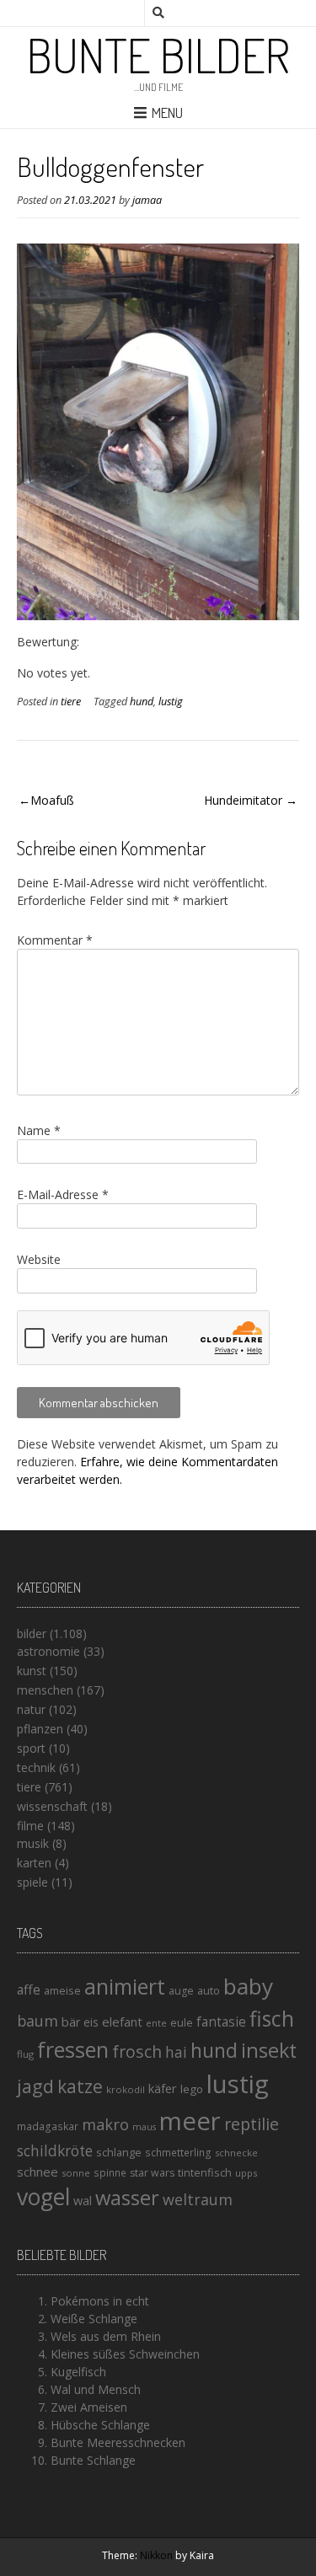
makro (105, 2124)
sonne (76, 2173)
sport (31, 1748)
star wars (152, 2173)
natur (31, 1709)
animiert (125, 1986)
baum (37, 2021)
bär (71, 2022)
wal (83, 2200)
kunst (32, 1671)
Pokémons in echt (100, 2301)
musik (33, 1843)
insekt (269, 2050)
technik (36, 1767)
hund (142, 702)
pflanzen (40, 1729)
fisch (272, 2018)
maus (144, 2127)
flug (25, 2054)
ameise (62, 1990)
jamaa (147, 200)
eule (182, 2022)
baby (248, 1986)
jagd (35, 2086)
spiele (32, 1882)
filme (30, 1826)
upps (246, 2173)
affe (29, 1990)
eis (91, 2022)
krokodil (126, 2089)
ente (156, 2023)
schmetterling (178, 2153)
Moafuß (52, 800)
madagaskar (48, 2126)
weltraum (198, 2199)
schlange (119, 2152)
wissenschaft (52, 1806)
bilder (32, 1633)
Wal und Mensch (96, 2389)
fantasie (221, 2022)
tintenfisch (205, 2172)
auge (181, 1991)
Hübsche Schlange (100, 2425)
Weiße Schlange (94, 2319)
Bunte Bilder (158, 55)
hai (176, 2052)
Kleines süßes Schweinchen (125, 2354)
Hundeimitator (243, 800)
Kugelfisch (78, 2372)
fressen (73, 2049)
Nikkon (156, 2555)
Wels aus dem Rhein (106, 2336)
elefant (122, 2022)
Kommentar (55, 940)
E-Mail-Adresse (63, 1194)
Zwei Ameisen (89, 2407)
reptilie (252, 2124)
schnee (37, 2172)
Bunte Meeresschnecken (118, 2442)
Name (39, 1130)
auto (209, 1990)
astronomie (48, 1651)
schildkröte (55, 2151)
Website (39, 1259)
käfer (163, 2088)
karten (34, 1863)
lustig (171, 702)
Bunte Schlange (93, 2460)
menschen (45, 1690)
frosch (137, 2051)
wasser (127, 2197)
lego (192, 2089)
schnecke (236, 2153)
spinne (110, 2173)
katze (80, 2086)
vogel (43, 2197)
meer (190, 2121)
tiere (71, 702)
